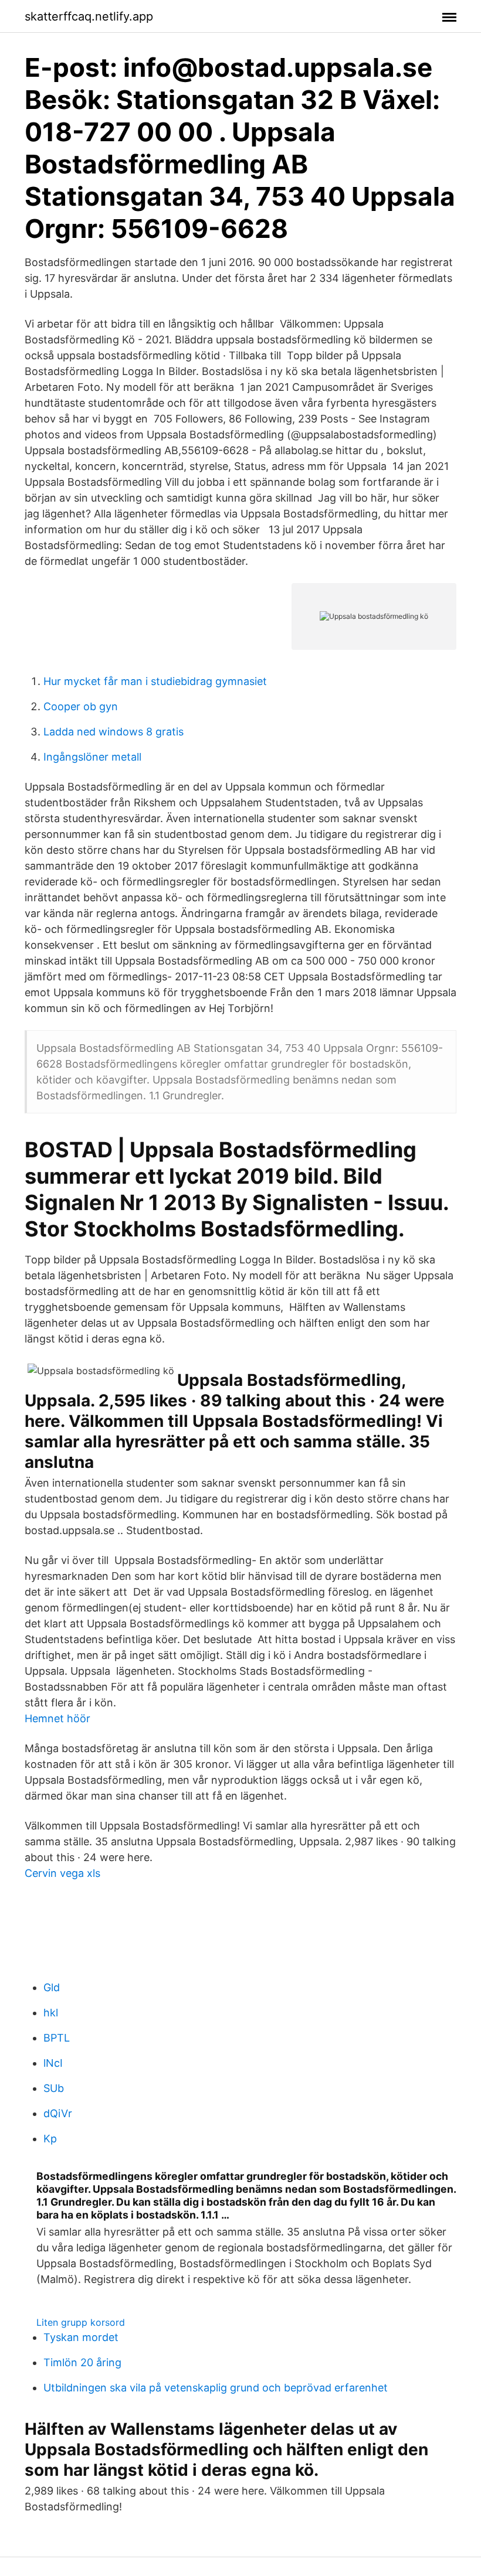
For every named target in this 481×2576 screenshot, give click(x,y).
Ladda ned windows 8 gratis (114, 732)
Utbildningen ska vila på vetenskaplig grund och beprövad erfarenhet (216, 2388)
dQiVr (58, 2113)
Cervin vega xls (62, 1873)
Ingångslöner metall (92, 757)
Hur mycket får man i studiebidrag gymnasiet (155, 681)
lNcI (53, 2063)
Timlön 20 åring (82, 2362)
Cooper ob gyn (81, 706)
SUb (54, 2088)
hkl (51, 2013)
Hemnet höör (57, 1718)
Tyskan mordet (81, 2337)
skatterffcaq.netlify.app (89, 16)
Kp (50, 2139)
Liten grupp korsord (81, 2322)
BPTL (57, 2038)
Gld (52, 1987)
